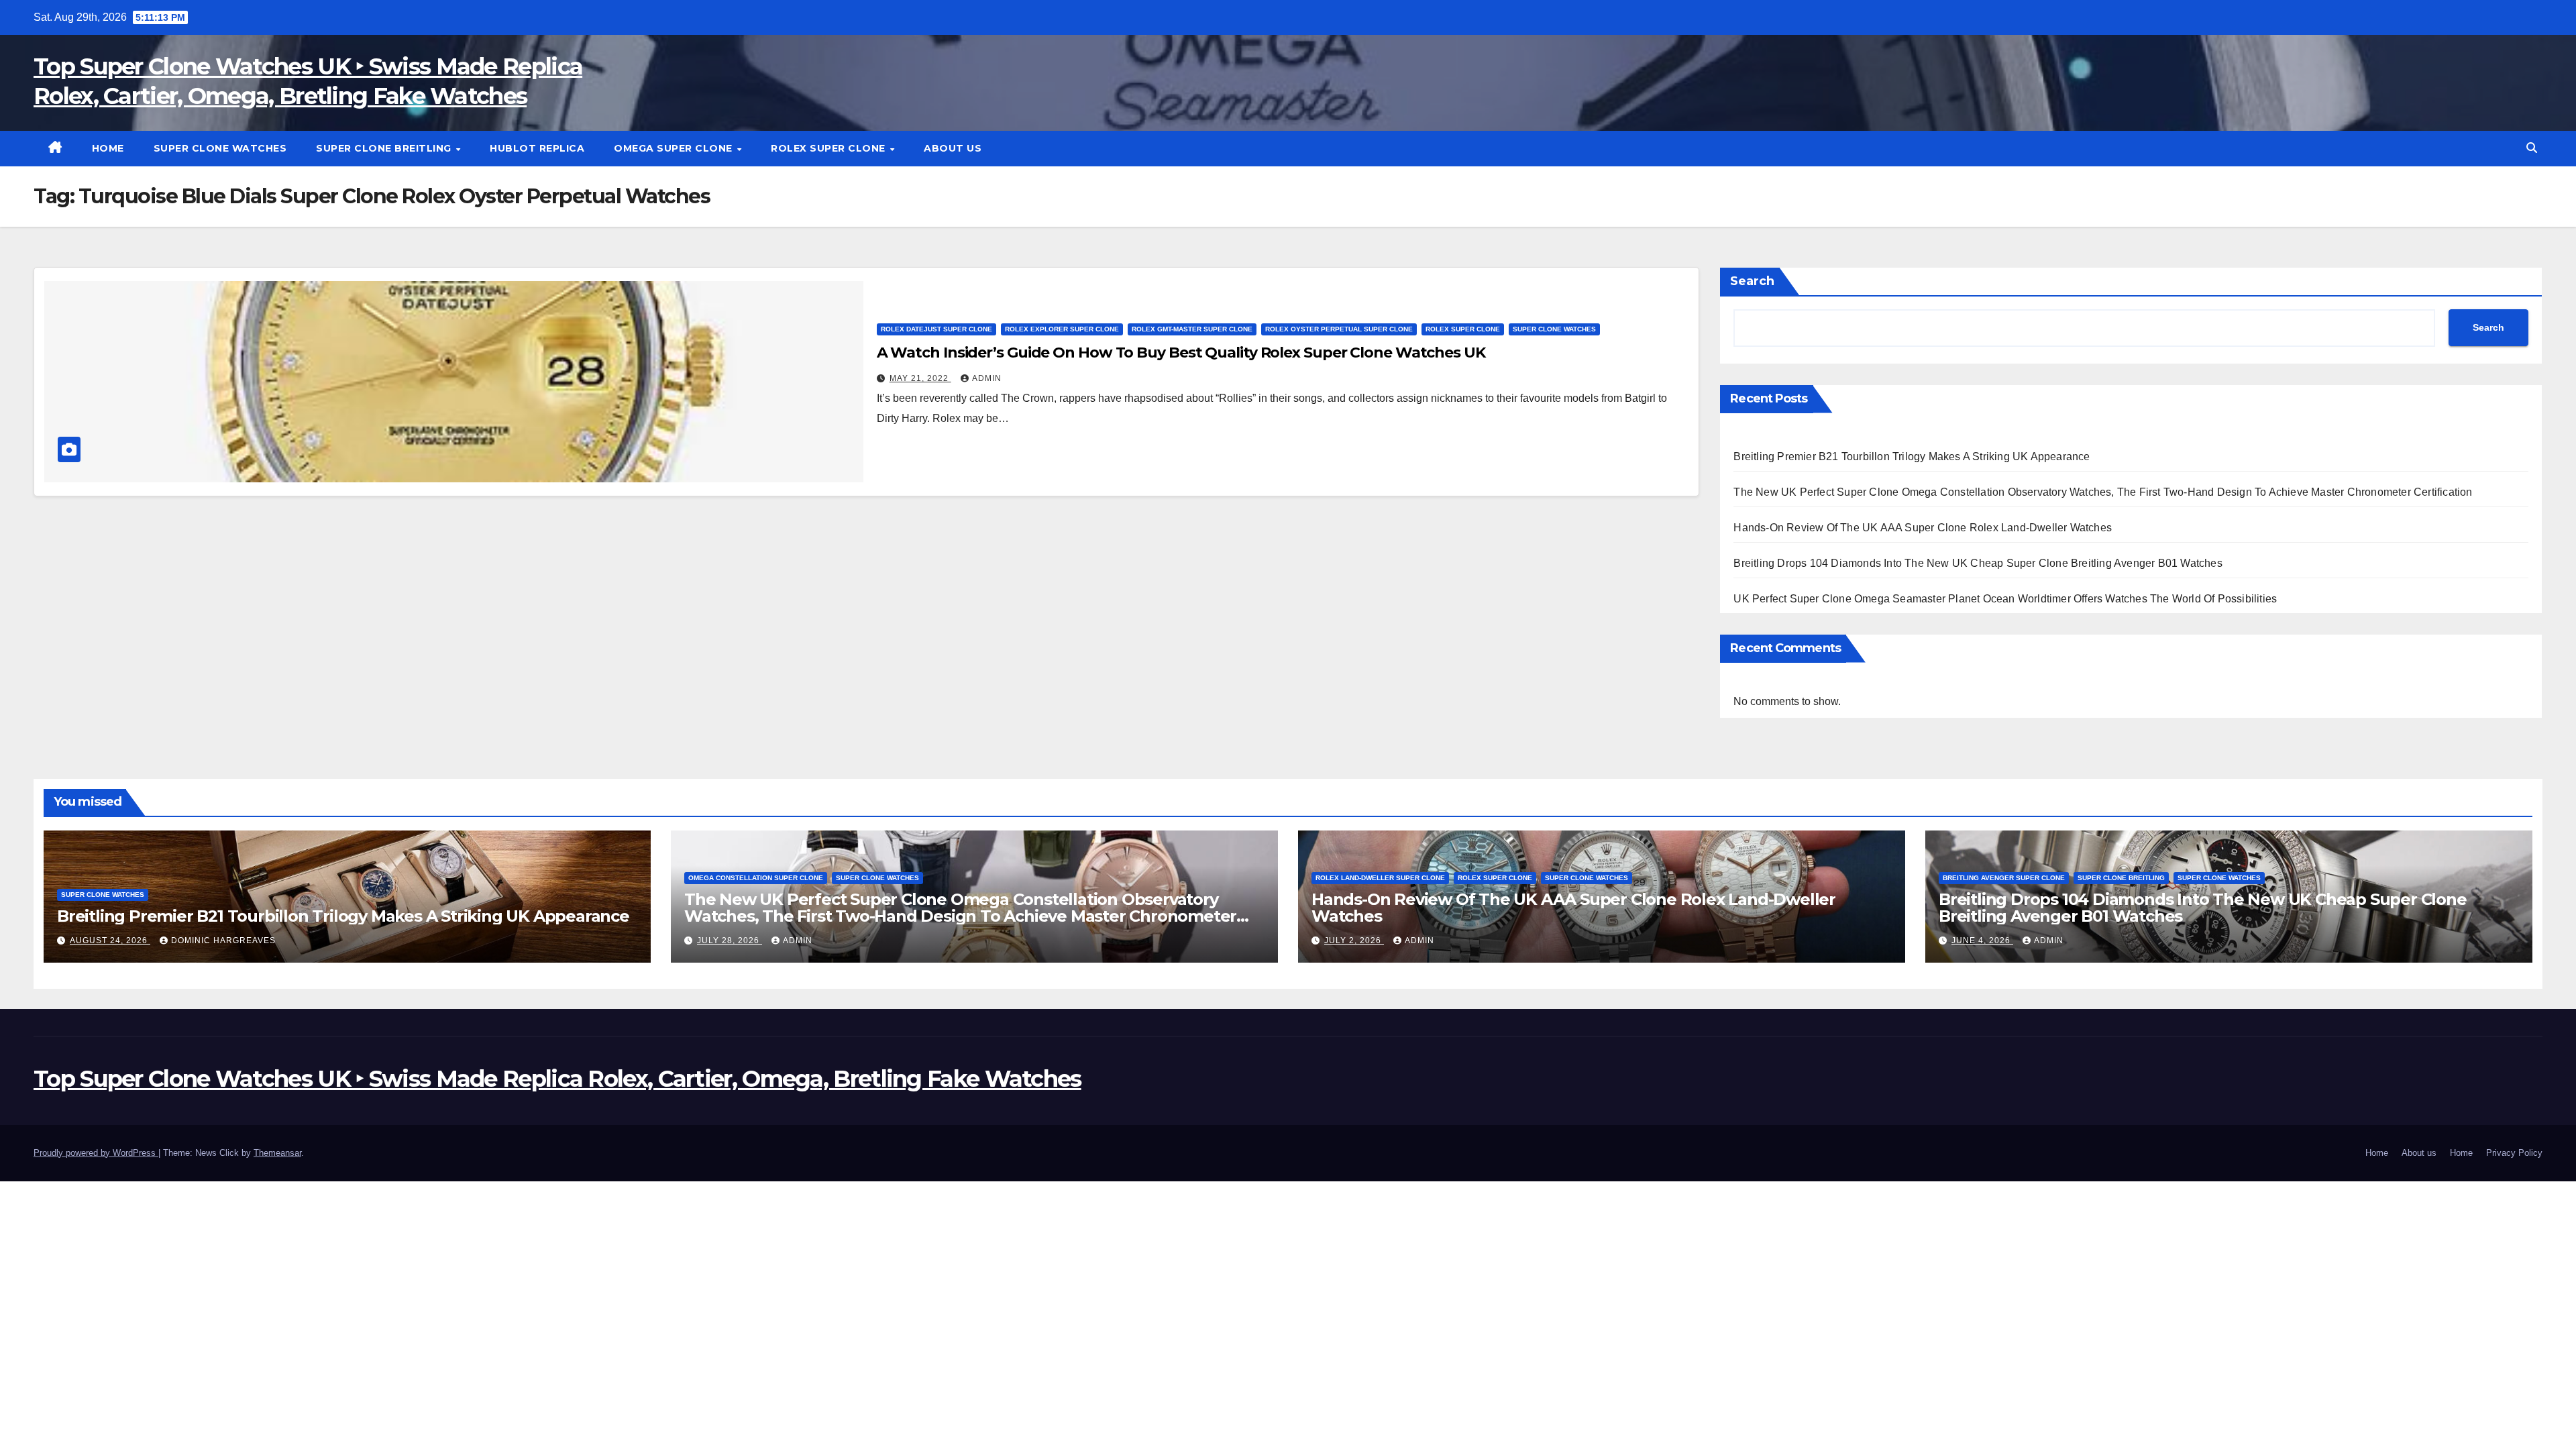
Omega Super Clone (675, 148)
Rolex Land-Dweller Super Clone (1380, 878)
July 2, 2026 (1354, 941)
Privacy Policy (2514, 1153)
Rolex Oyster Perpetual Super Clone (1339, 329)
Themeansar (277, 1153)
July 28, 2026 (730, 941)
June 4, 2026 (1982, 941)
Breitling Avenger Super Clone (2004, 878)
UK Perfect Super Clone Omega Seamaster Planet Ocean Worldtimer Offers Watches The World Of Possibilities (2005, 599)
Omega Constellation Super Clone (756, 878)
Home (108, 148)
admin (987, 378)
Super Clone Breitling (385, 148)
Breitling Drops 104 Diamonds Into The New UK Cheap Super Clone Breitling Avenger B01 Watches (1978, 563)
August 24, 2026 (110, 941)
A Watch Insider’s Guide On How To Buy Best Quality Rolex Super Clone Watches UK (1181, 353)
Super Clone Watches (220, 148)
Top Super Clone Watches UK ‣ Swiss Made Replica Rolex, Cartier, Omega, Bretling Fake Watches (557, 1079)
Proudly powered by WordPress (96, 1153)
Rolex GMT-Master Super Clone (1192, 329)
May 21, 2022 (920, 378)
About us (953, 148)
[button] (2532, 148)
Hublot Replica (537, 148)
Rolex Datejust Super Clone (936, 329)
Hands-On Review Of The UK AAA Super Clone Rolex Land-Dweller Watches (1923, 528)
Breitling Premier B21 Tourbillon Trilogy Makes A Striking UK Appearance (1912, 457)
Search (1752, 281)
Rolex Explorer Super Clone (1062, 329)
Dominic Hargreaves (223, 941)
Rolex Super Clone (829, 148)
